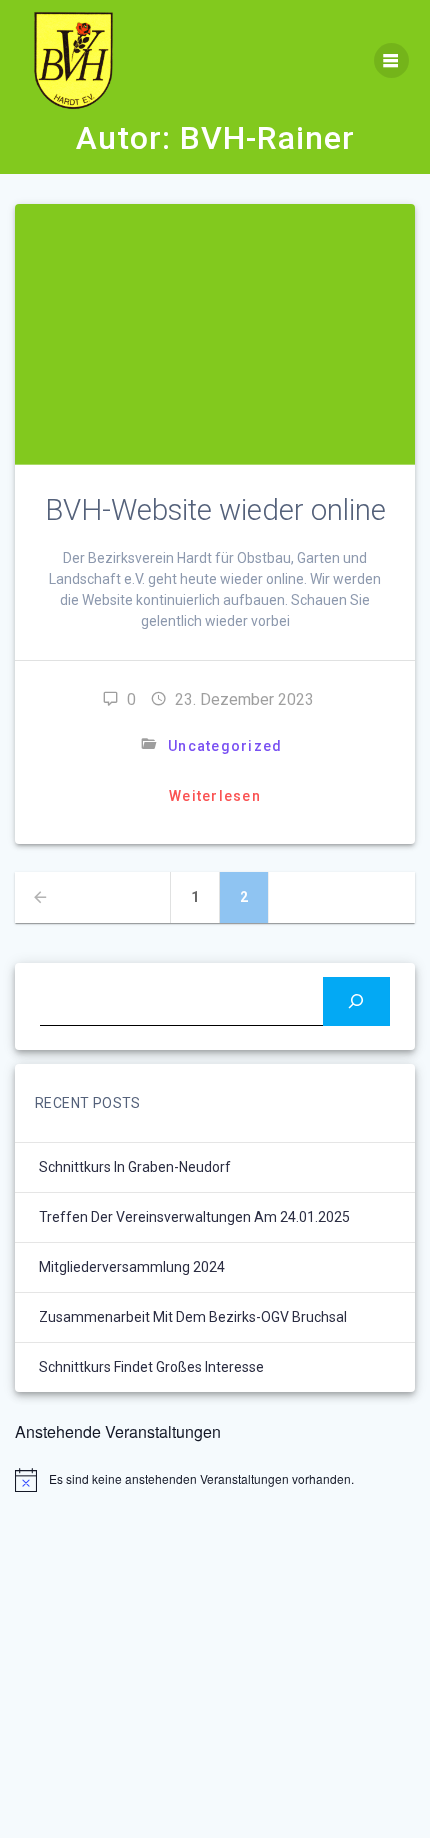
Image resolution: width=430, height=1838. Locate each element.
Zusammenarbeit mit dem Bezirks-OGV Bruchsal (193, 1317)
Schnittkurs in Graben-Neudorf (135, 1167)
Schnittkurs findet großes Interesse (151, 1367)
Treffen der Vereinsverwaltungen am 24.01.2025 (194, 1217)
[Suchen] (356, 1001)
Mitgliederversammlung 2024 (132, 1267)
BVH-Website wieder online (215, 510)
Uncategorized (225, 746)
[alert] (215, 1480)
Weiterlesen (215, 796)
